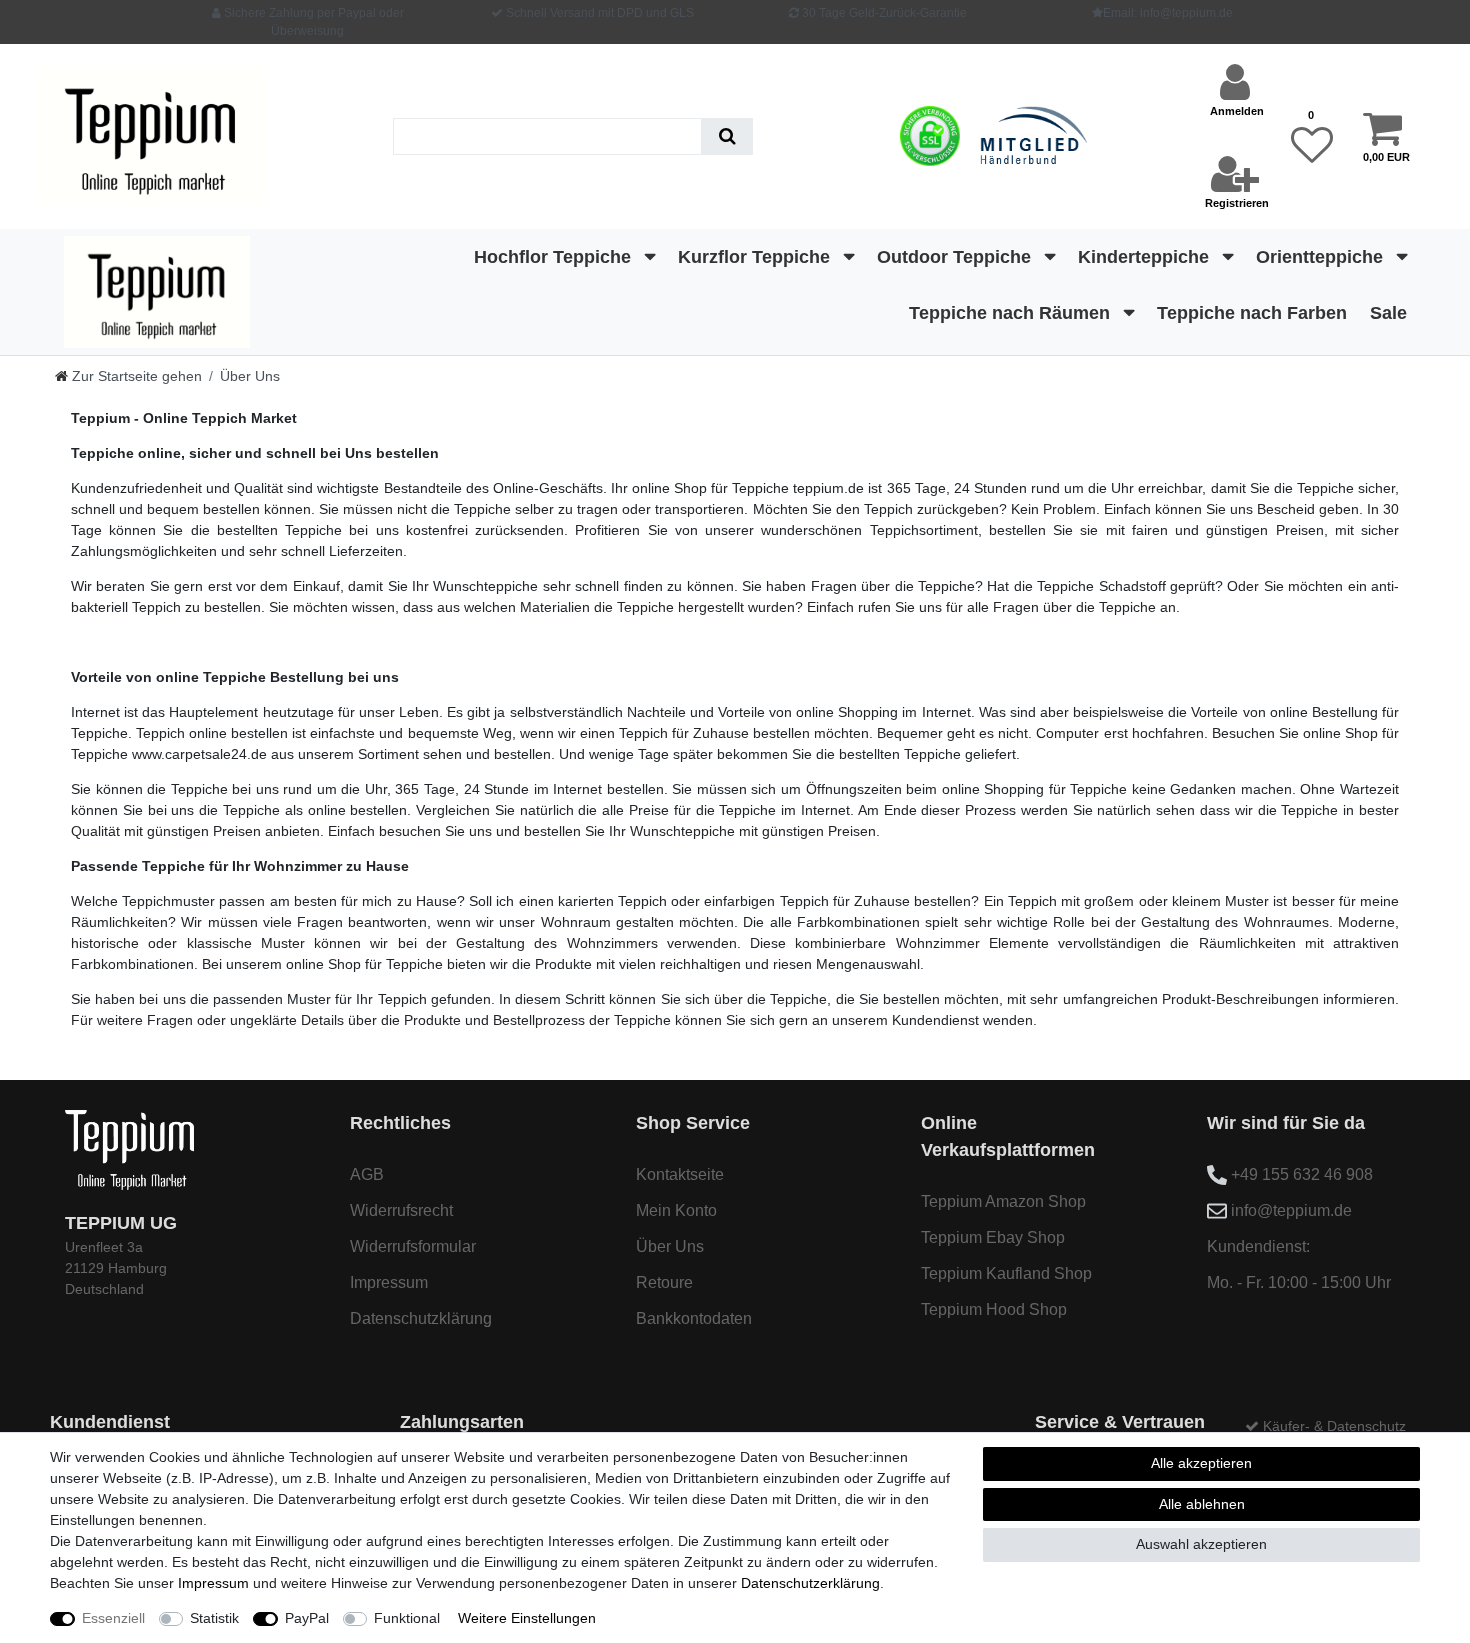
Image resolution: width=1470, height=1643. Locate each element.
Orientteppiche (1322, 257)
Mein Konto (676, 1210)
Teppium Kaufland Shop (1006, 1273)
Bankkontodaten (694, 1318)
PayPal (307, 1618)
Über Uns (670, 1246)
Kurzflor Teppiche (756, 257)
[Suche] (727, 136)
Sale (1388, 313)
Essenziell (113, 1618)
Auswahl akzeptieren (1201, 1544)
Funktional (407, 1618)
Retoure (664, 1282)
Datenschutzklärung (421, 1318)
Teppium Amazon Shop (1003, 1201)
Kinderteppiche (1146, 257)
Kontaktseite (680, 1174)
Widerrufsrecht (401, 1210)
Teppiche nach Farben (1252, 313)
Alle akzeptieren (1201, 1463)
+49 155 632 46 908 (1302, 1174)
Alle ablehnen (1202, 1504)
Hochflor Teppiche (555, 257)
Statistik (214, 1618)
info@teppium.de (1291, 1210)
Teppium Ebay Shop (993, 1237)
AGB (367, 1174)
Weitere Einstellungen (527, 1618)
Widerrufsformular (413, 1246)
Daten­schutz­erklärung (810, 1583)
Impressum (389, 1282)
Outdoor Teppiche (956, 257)
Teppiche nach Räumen (1012, 313)
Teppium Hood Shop (994, 1309)
